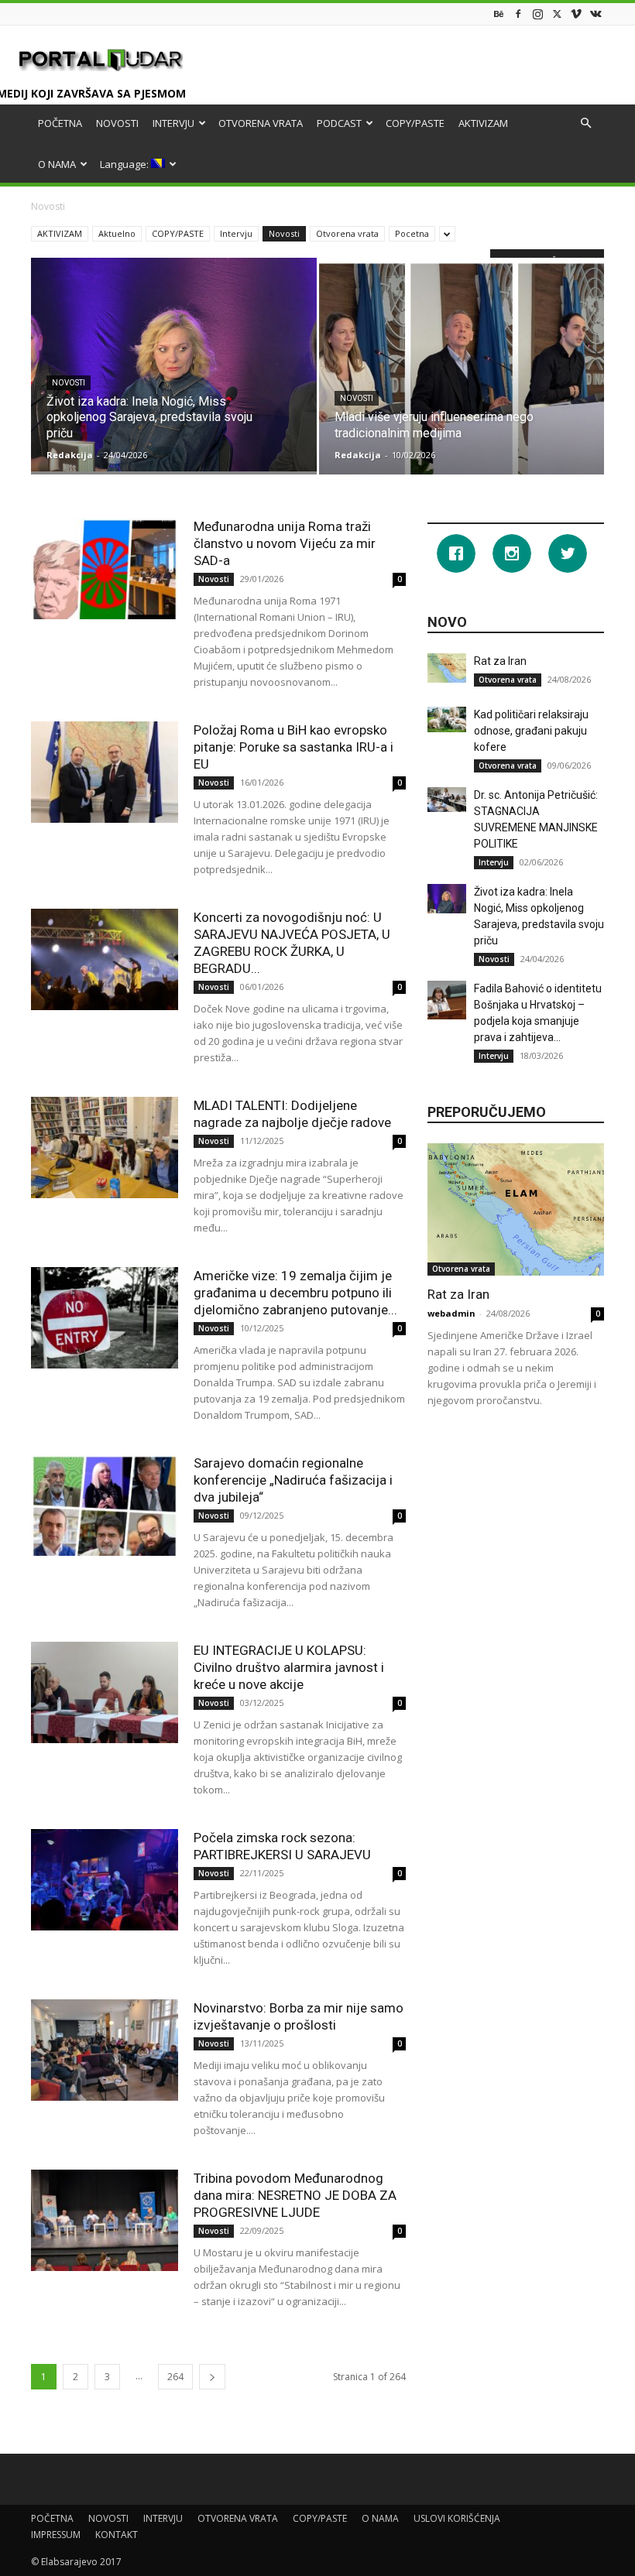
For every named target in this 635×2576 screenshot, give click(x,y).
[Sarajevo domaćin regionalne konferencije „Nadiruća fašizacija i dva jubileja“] (105, 1505)
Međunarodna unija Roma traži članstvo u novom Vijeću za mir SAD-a (285, 543)
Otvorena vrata (347, 233)
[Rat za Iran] (447, 668)
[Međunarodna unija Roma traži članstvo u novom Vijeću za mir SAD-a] (105, 569)
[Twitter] (557, 14)
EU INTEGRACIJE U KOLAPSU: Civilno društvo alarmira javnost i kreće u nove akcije (289, 1667)
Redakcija (70, 455)
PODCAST (339, 123)
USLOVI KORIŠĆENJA (457, 2518)
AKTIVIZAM (483, 123)
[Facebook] (518, 14)
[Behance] (499, 14)
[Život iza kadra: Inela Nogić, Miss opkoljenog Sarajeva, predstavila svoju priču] (174, 365)
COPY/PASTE (415, 123)
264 (175, 2377)
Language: (125, 164)
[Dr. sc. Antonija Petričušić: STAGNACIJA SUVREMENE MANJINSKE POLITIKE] (447, 800)
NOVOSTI (117, 123)
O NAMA (57, 164)
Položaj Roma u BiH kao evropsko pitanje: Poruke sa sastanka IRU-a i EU (293, 747)
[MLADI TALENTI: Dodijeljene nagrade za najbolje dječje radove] (105, 1148)
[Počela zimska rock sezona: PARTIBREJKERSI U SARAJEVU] (105, 1880)
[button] (585, 123)
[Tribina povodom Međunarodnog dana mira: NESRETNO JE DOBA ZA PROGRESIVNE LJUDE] (105, 2220)
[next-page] (212, 2377)
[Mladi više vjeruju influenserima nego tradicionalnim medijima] (462, 381)
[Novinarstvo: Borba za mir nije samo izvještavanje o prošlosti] (105, 2050)
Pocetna (412, 233)
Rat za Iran (500, 661)
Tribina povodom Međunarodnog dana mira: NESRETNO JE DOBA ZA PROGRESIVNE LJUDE (295, 2195)
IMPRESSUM (56, 2535)
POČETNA (60, 123)
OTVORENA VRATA (261, 123)
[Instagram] (537, 14)
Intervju (236, 233)
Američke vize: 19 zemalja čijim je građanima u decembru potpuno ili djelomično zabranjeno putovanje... (295, 1293)
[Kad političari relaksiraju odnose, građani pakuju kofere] (447, 719)
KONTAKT (117, 2535)
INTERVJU (173, 123)
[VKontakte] (596, 14)
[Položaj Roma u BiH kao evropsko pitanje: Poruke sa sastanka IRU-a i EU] (105, 772)
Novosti (284, 233)
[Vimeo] (576, 14)
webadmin (451, 1313)
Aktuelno (117, 233)
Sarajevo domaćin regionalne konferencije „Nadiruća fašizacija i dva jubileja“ (293, 1480)
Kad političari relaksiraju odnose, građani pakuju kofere (531, 731)
